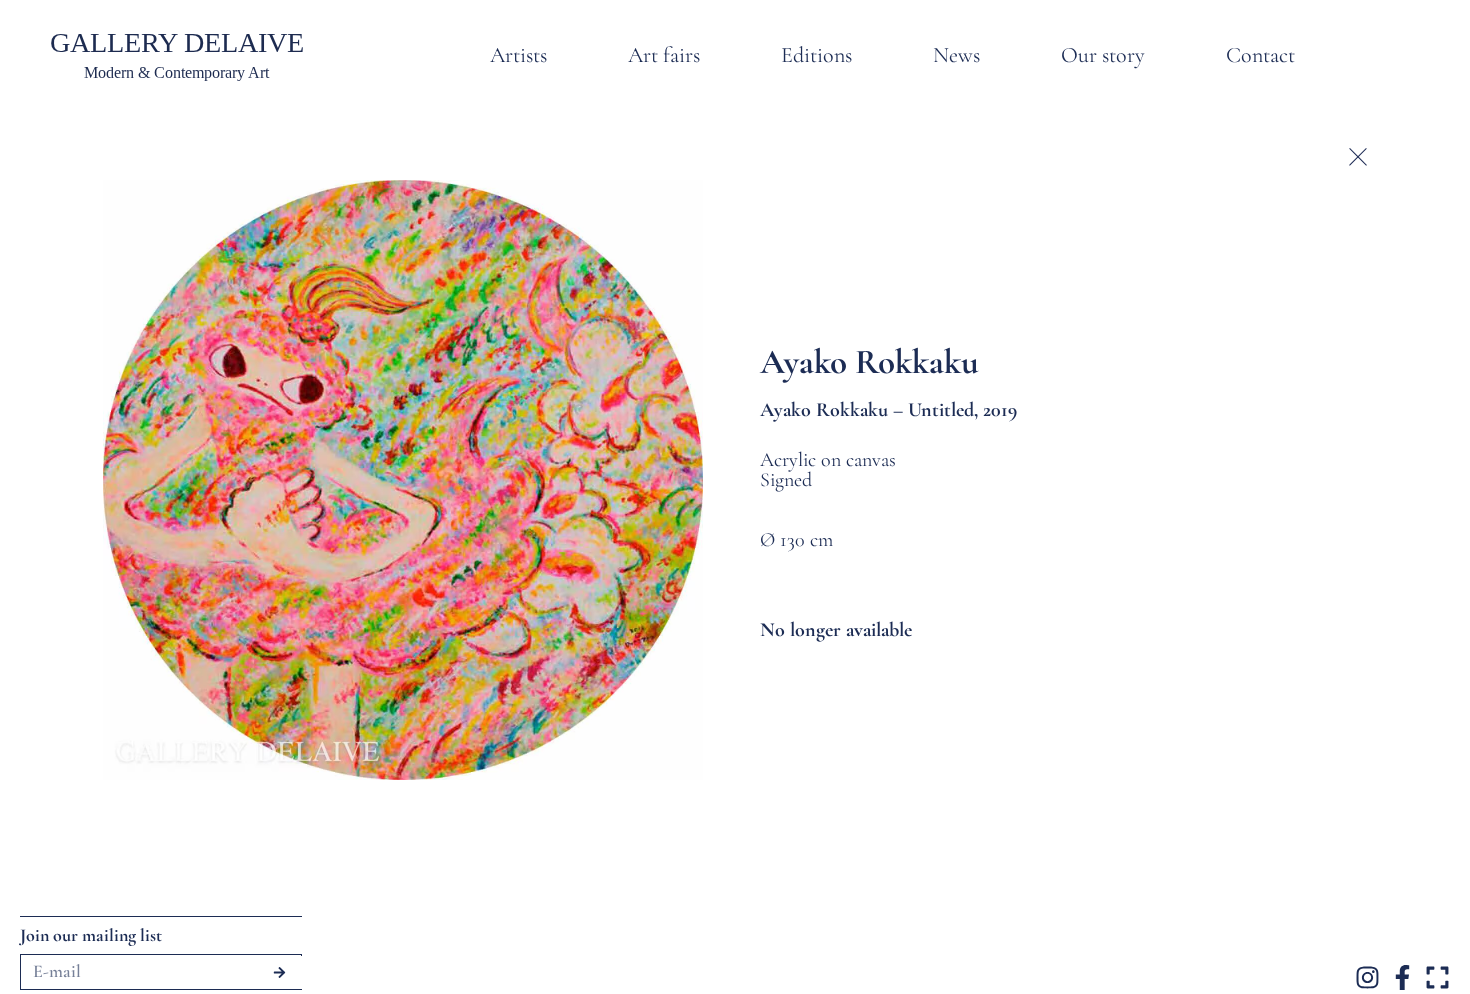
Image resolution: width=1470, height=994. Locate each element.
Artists (518, 55)
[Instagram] (1367, 977)
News (956, 55)
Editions (816, 55)
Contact (1260, 55)
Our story (1103, 55)
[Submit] (279, 972)
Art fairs (664, 55)
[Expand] (1437, 977)
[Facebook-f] (1402, 977)
